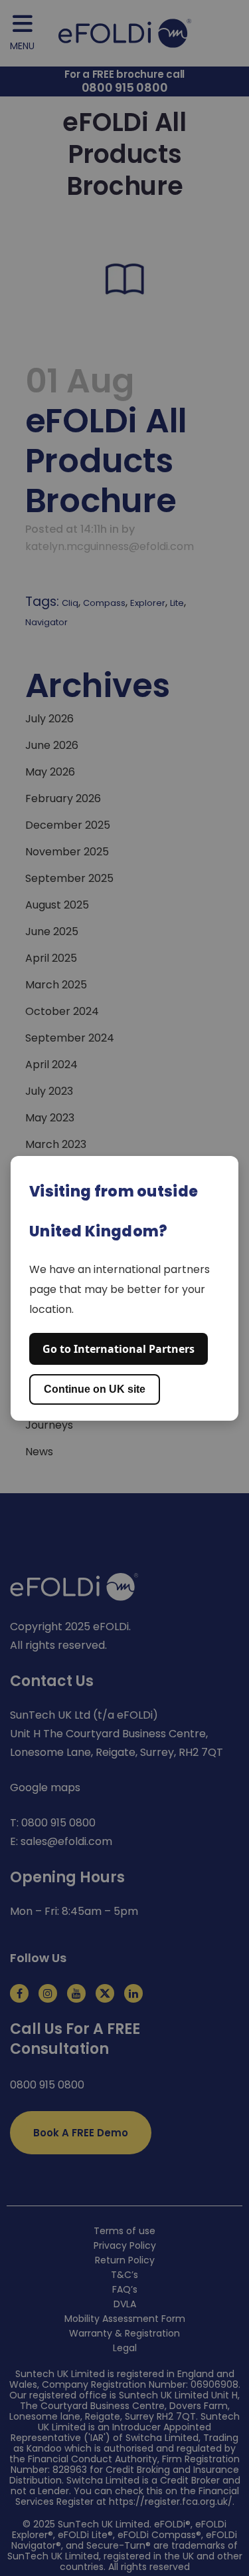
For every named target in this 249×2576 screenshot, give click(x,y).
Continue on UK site (95, 1389)
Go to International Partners (119, 1349)
